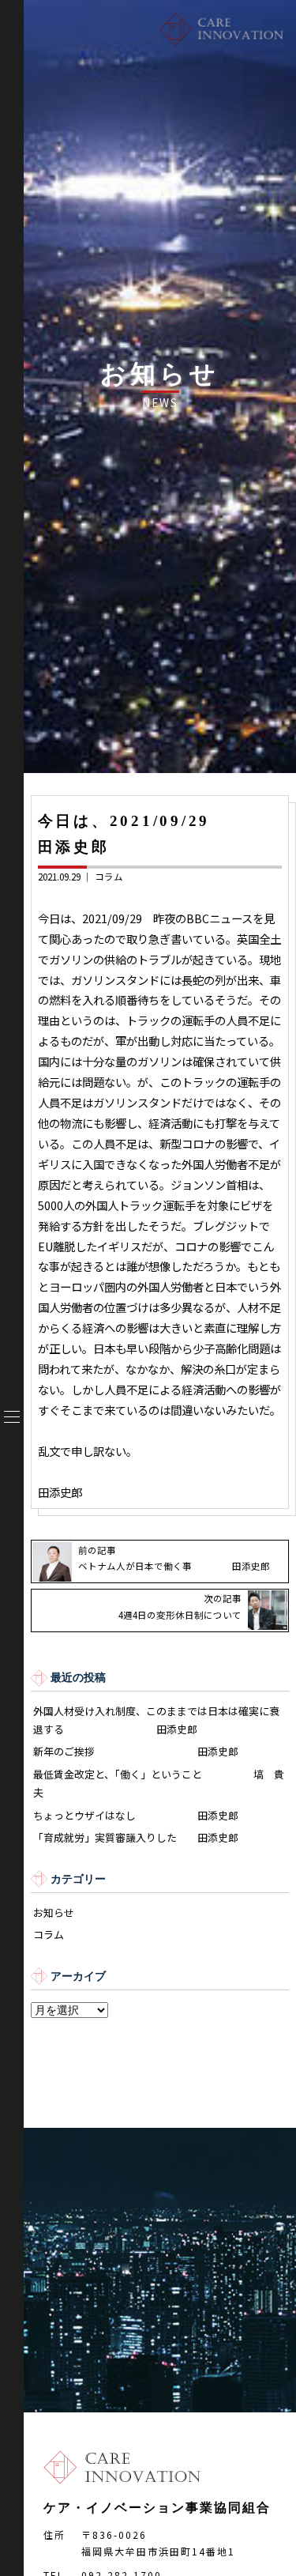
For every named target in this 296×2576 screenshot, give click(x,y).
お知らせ (54, 1912)
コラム (109, 877)
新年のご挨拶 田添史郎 (136, 1751)
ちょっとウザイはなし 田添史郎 (136, 1815)
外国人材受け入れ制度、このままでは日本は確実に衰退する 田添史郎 (156, 1720)
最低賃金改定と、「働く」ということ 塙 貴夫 (159, 1783)
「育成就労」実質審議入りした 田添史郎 (136, 1837)
